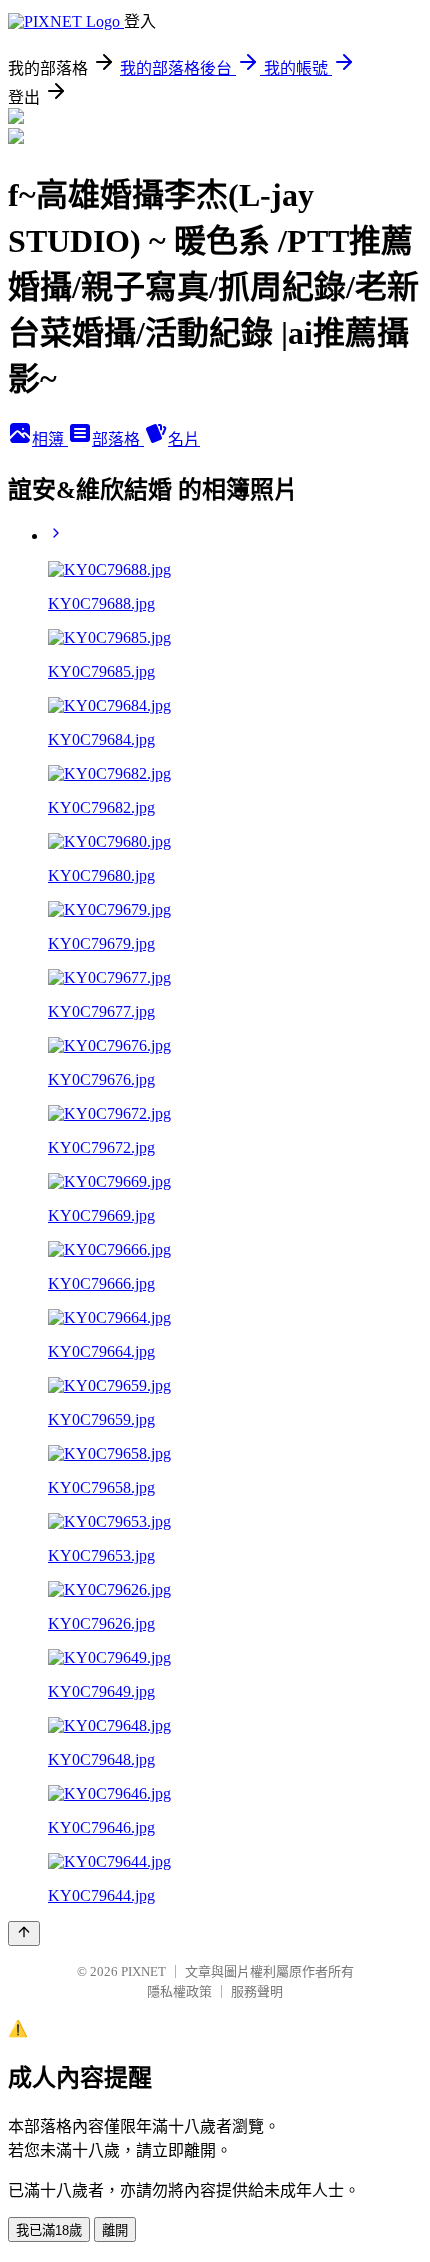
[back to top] (24, 1933)
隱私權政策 (179, 1991)
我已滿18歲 (49, 2230)
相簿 (50, 439)
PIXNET (143, 1971)
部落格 (118, 439)
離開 (115, 2230)
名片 (184, 439)
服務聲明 (257, 1991)
